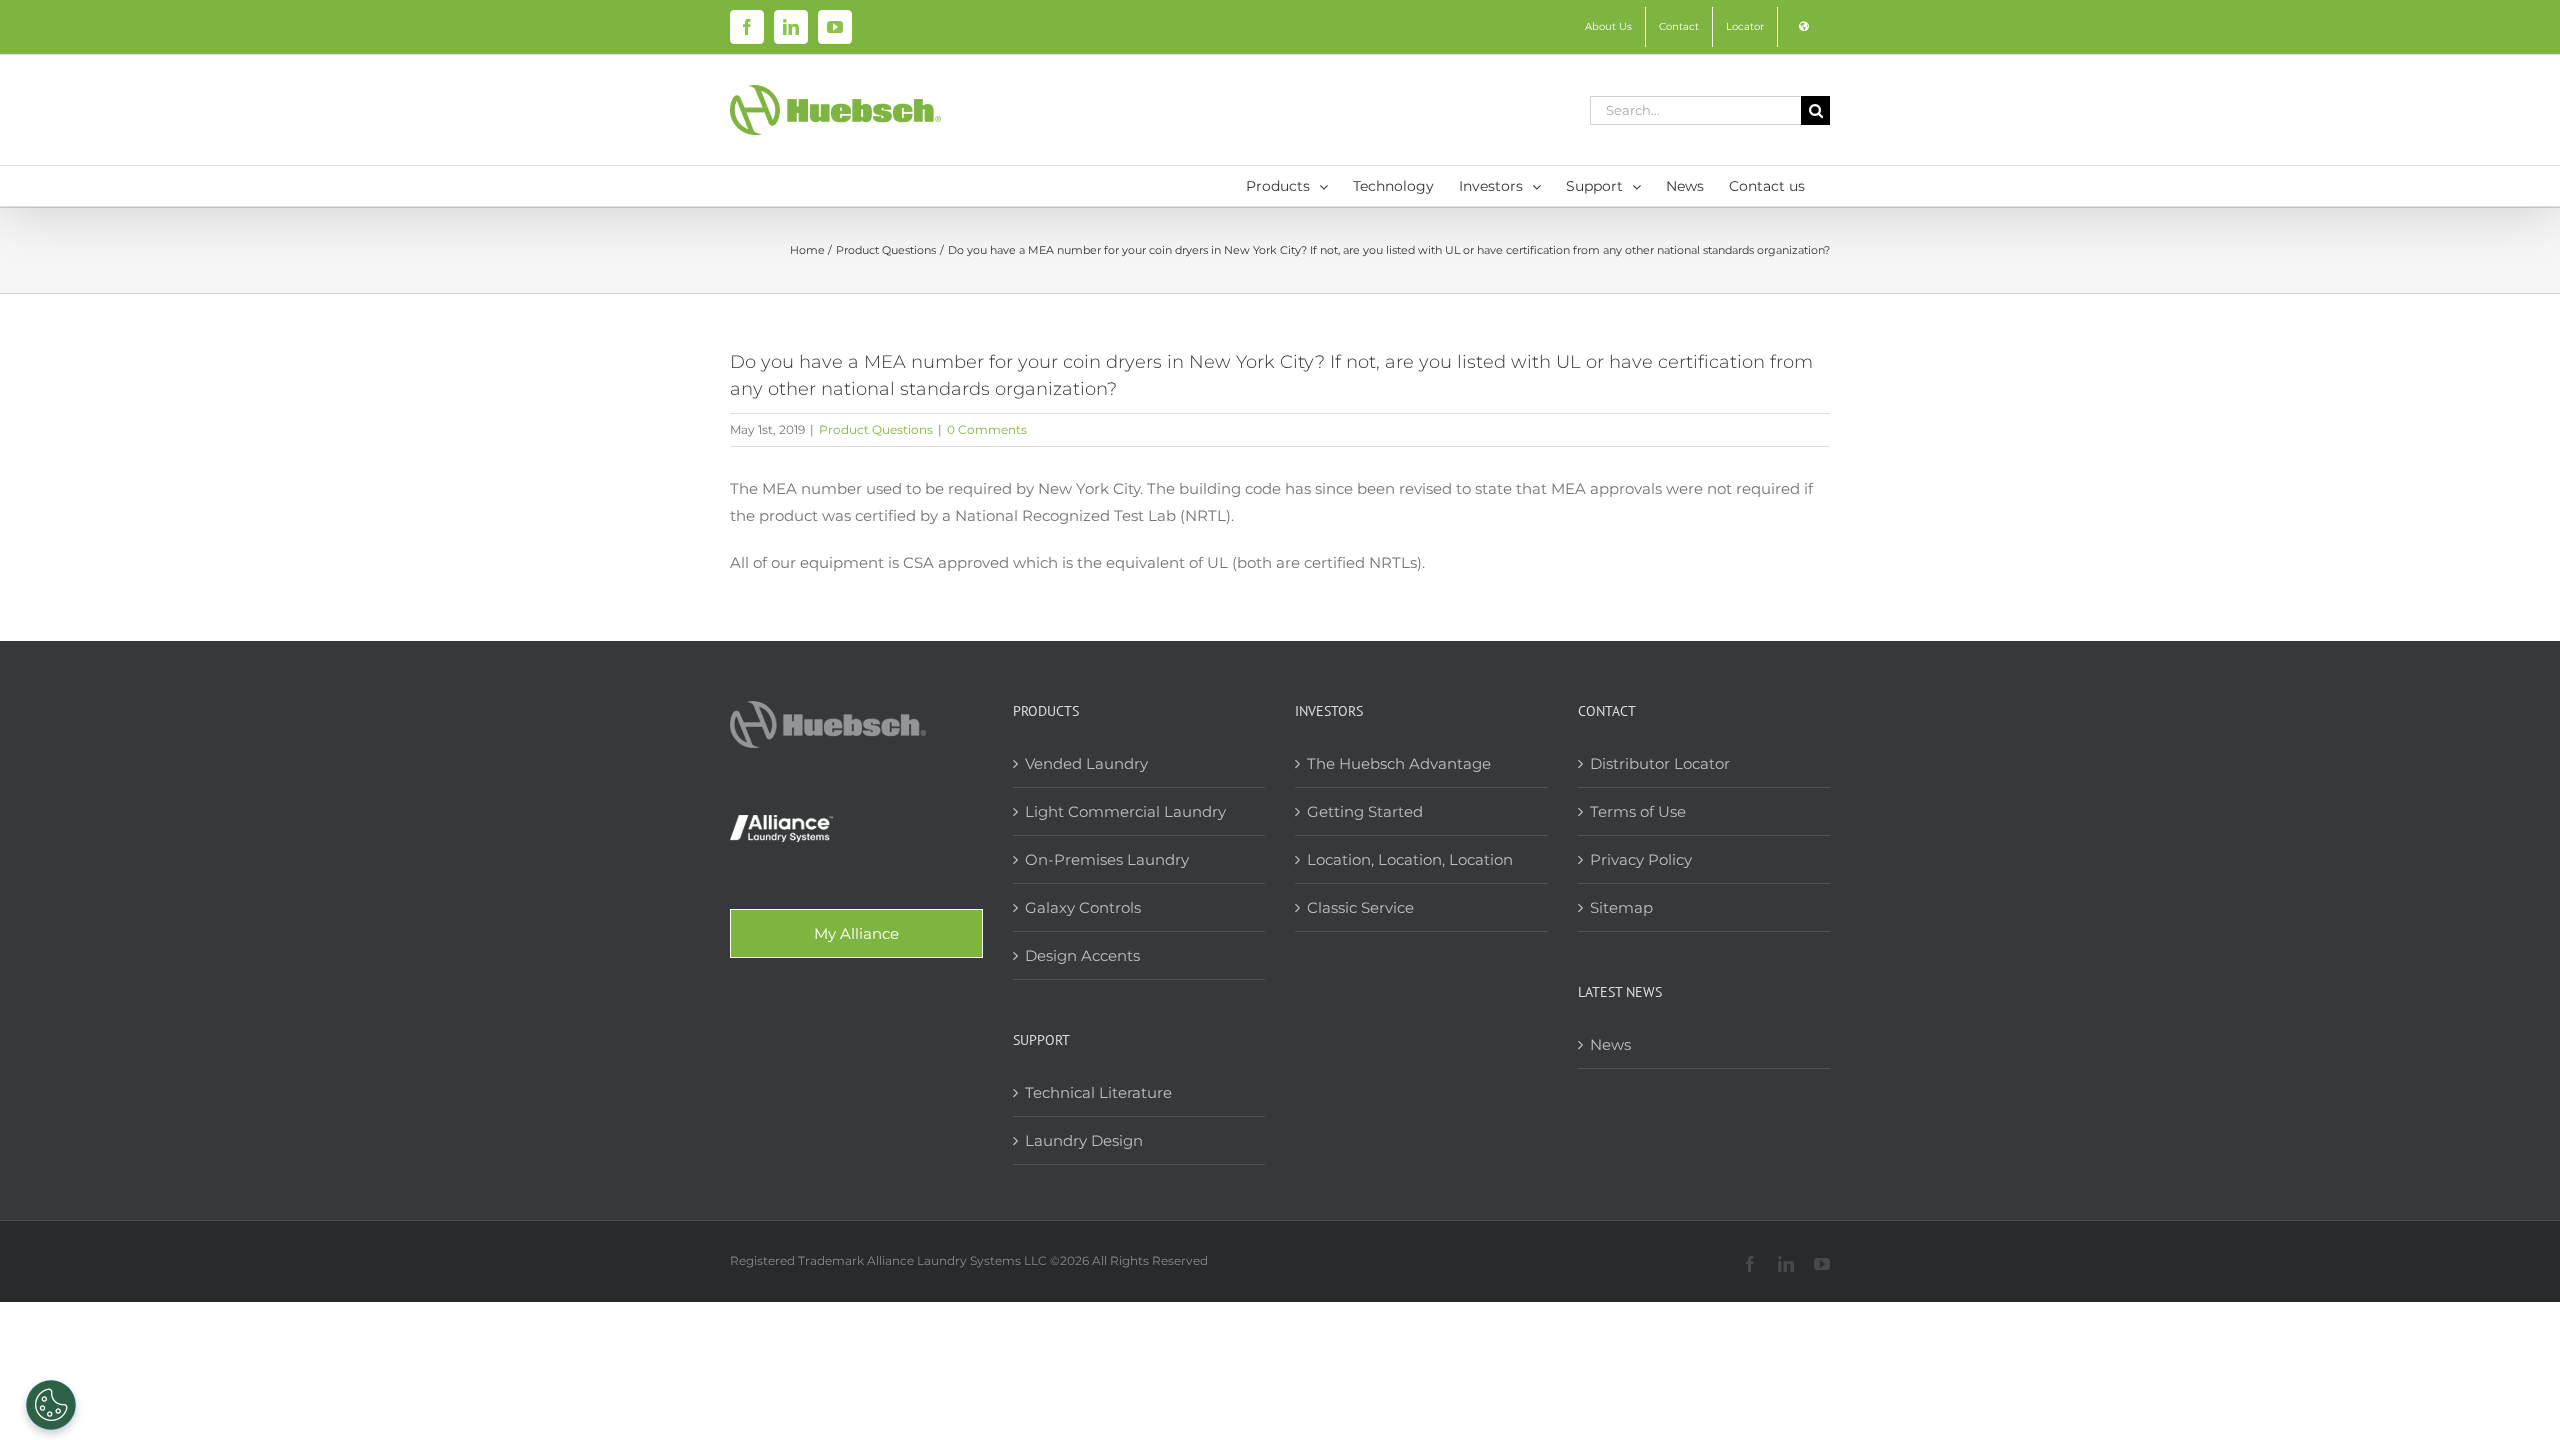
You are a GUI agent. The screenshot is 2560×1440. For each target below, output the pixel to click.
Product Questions (876, 429)
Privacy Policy (1641, 859)
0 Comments (987, 429)
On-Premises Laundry (1107, 859)
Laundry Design (1084, 1140)
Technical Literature (1098, 1092)
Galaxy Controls (1083, 907)
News (1610, 1044)
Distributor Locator (1660, 763)
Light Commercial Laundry (1125, 811)
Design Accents (1082, 955)
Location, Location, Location (1410, 859)
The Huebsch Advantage (1399, 763)
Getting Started (1365, 811)
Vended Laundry (1086, 763)
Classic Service (1360, 907)
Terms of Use (1638, 811)
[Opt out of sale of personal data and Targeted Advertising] (51, 1405)
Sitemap (1621, 907)
